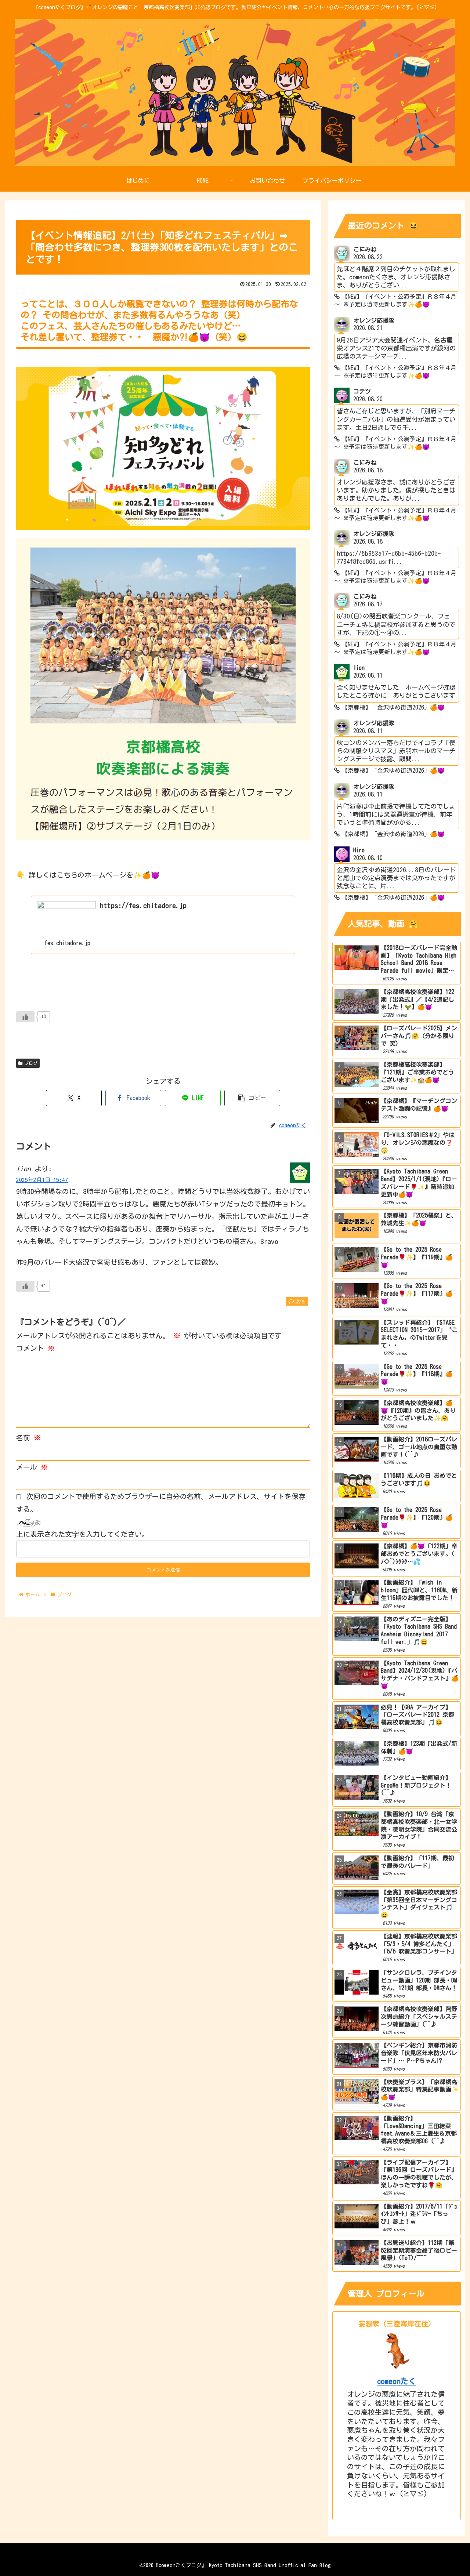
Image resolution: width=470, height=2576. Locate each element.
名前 (28, 1438)
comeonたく (397, 2381)
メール (32, 1467)
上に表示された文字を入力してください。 (82, 1534)
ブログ (31, 1063)
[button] (252, 1098)
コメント (35, 1348)
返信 (300, 1301)
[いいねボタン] (25, 1017)
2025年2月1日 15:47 (42, 1180)
